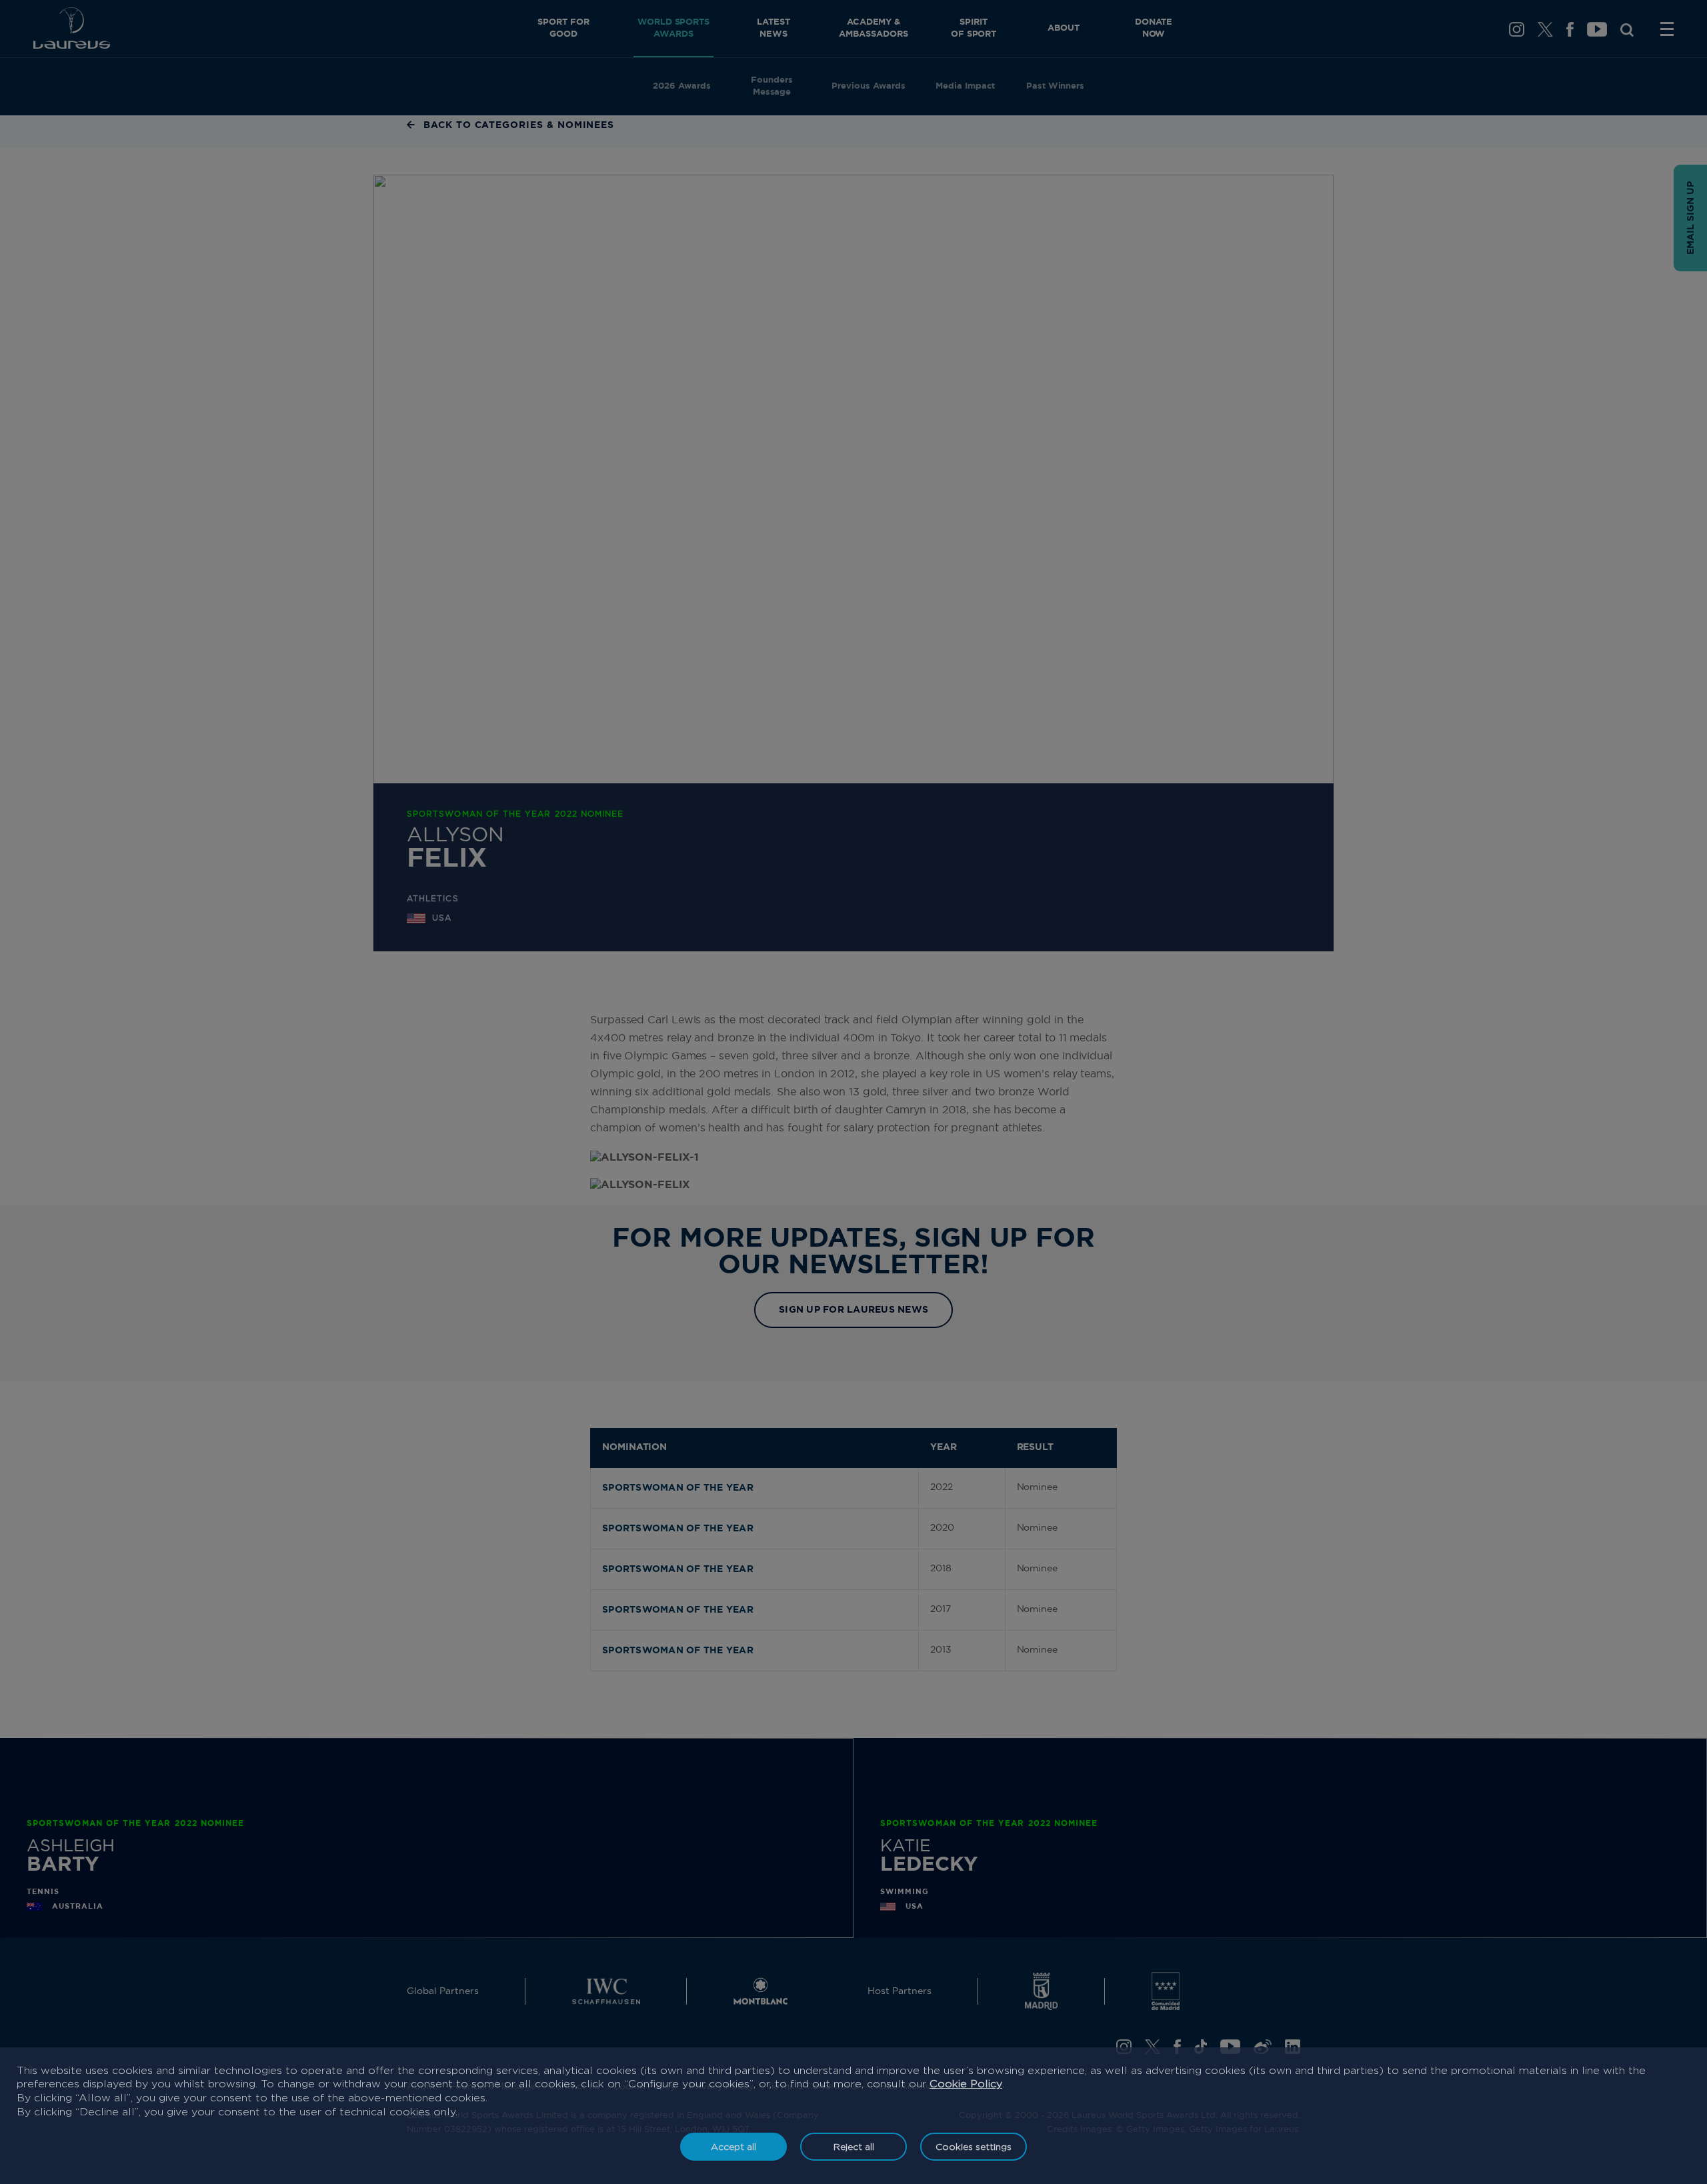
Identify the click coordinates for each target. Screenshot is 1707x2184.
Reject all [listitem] (854, 2146)
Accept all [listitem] (733, 2146)
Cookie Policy (966, 2084)
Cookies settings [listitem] (974, 2146)
